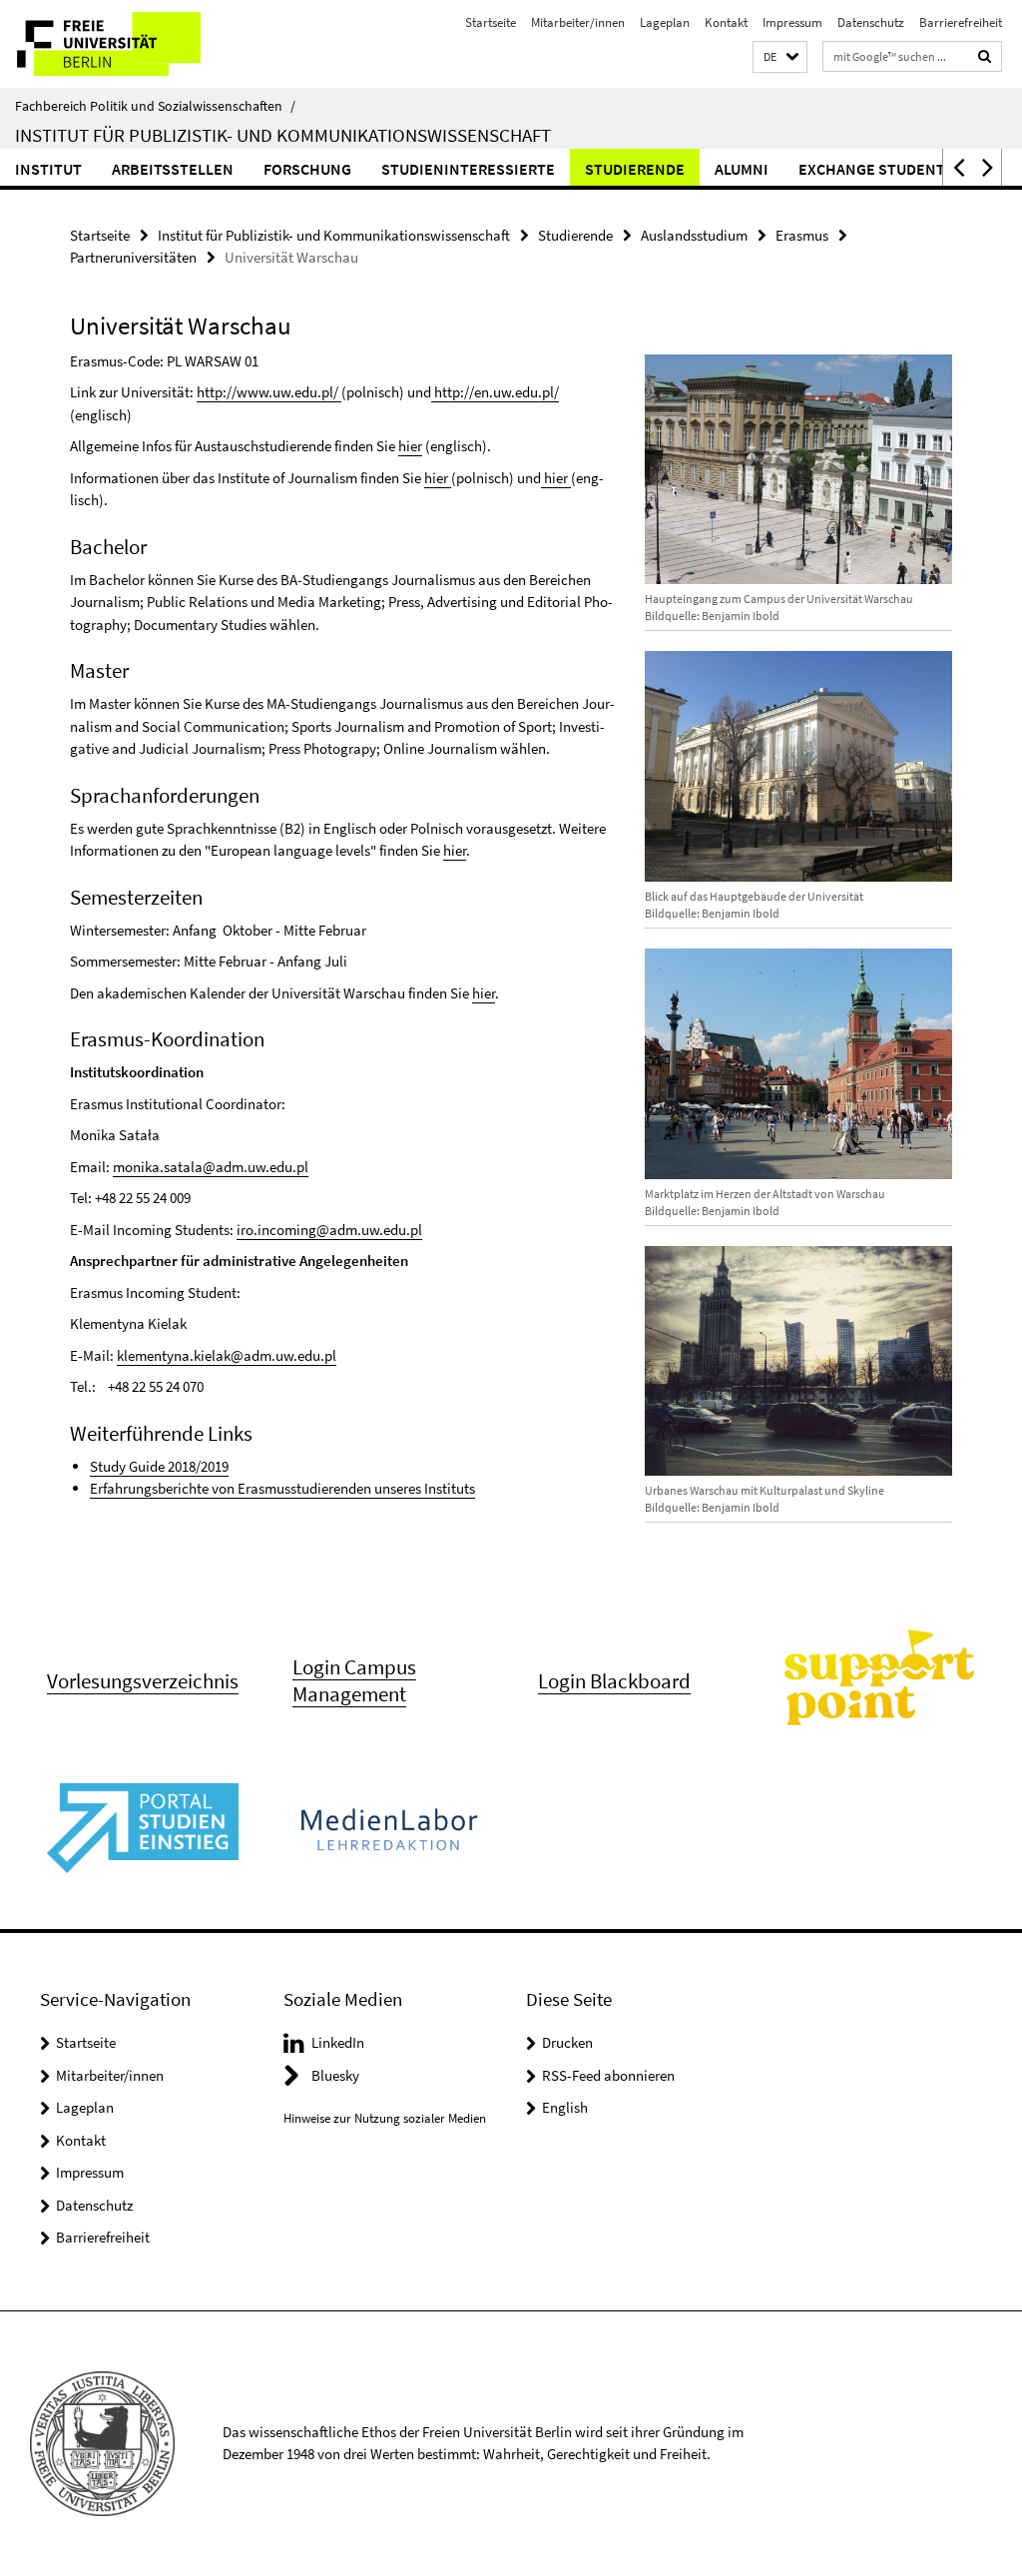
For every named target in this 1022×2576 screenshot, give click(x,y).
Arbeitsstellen (173, 169)
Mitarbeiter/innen (578, 22)
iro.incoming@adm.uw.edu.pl (329, 1230)
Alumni (742, 169)
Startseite (491, 22)
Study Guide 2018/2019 (159, 1466)
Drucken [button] (567, 2042)
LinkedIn (338, 2042)
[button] (780, 57)
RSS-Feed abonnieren (608, 2075)
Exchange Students (876, 169)
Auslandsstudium (694, 235)
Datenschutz (871, 22)
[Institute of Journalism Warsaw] (450, 478)
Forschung (307, 169)
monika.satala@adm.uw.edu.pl (211, 1167)
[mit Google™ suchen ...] (985, 56)
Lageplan (665, 22)
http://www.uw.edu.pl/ (269, 392)
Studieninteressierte (468, 169)
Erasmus (802, 235)
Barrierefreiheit (961, 22)
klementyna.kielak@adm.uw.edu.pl (227, 1355)
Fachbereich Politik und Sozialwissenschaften (155, 106)
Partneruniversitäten (133, 257)
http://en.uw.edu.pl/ (497, 392)
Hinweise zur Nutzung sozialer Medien (385, 2118)
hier (410, 446)
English (565, 2107)
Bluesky (335, 2075)
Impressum (792, 22)
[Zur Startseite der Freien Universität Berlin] (132, 44)
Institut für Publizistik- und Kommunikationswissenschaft (283, 135)
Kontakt (726, 22)
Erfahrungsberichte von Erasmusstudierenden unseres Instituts (282, 1488)
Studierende (635, 169)
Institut (48, 169)
